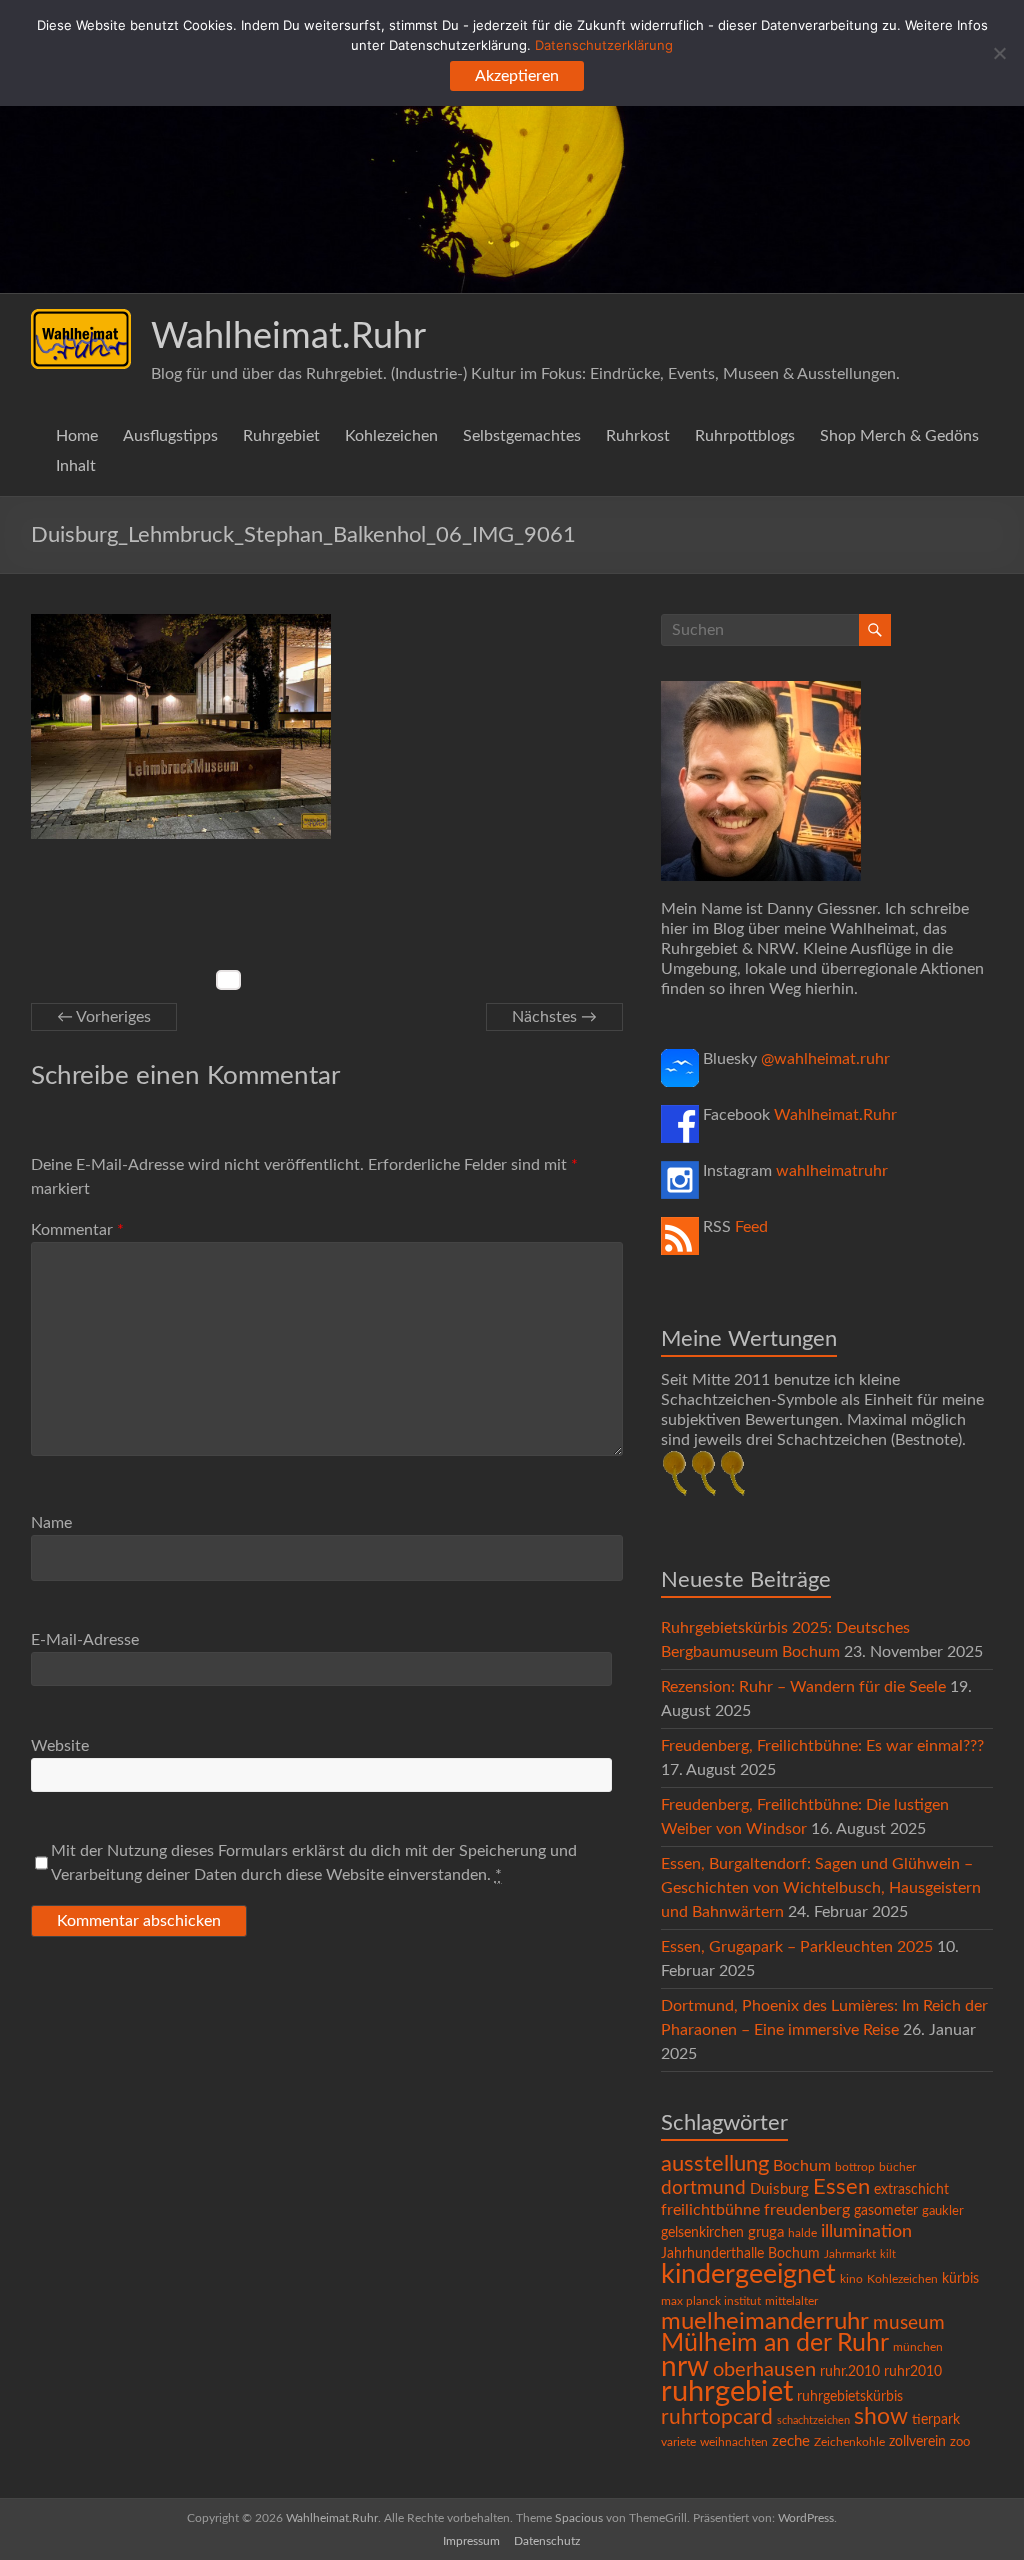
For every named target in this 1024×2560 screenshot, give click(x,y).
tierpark (936, 2420)
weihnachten (734, 2442)
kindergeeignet (748, 2274)
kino (851, 2279)
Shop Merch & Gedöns (899, 436)
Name (51, 1523)
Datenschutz (547, 2541)
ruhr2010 (913, 2372)
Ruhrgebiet (281, 436)
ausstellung (715, 2164)
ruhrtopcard (717, 2417)
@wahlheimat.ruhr (825, 1059)
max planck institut (711, 2301)
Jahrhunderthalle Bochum (740, 2254)
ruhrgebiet (727, 2392)
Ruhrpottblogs (745, 436)
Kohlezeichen (391, 436)
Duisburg (779, 2189)
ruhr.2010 (850, 2372)
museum (909, 2323)
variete (678, 2442)
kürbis (960, 2279)
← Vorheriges (104, 1017)
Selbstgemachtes (522, 436)
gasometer (886, 2211)
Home (77, 436)
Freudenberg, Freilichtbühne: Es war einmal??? (822, 1746)
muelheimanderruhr (765, 2322)
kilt (888, 2254)
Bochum (802, 2166)
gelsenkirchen (702, 2233)
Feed (751, 1227)
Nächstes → (554, 1017)
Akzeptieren (517, 76)
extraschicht (911, 2190)
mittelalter (791, 2301)
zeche (791, 2441)
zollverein (917, 2442)
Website (60, 1746)
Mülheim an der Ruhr (775, 2343)
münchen (918, 2347)
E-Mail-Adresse (85, 1640)
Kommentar (77, 1230)
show (881, 2417)
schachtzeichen (813, 2420)
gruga (766, 2232)
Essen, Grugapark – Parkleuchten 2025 (797, 1947)
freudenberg (807, 2210)
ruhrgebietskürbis (850, 2397)
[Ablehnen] (999, 53)
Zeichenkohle (849, 2442)
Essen (841, 2187)
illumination (866, 2232)
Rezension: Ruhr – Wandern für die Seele (803, 1687)
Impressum (471, 2541)
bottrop (855, 2167)
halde (802, 2233)
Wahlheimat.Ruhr (288, 337)
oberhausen (764, 2370)
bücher (897, 2167)
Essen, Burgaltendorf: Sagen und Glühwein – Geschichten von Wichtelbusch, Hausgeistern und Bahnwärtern (821, 1888)
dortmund (703, 2188)
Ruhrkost (638, 436)
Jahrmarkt (850, 2254)
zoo (960, 2442)
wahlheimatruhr (832, 1171)
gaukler (943, 2211)
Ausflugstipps (170, 436)
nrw (685, 2367)
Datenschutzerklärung (604, 45)
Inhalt (76, 466)
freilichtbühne (710, 2210)
